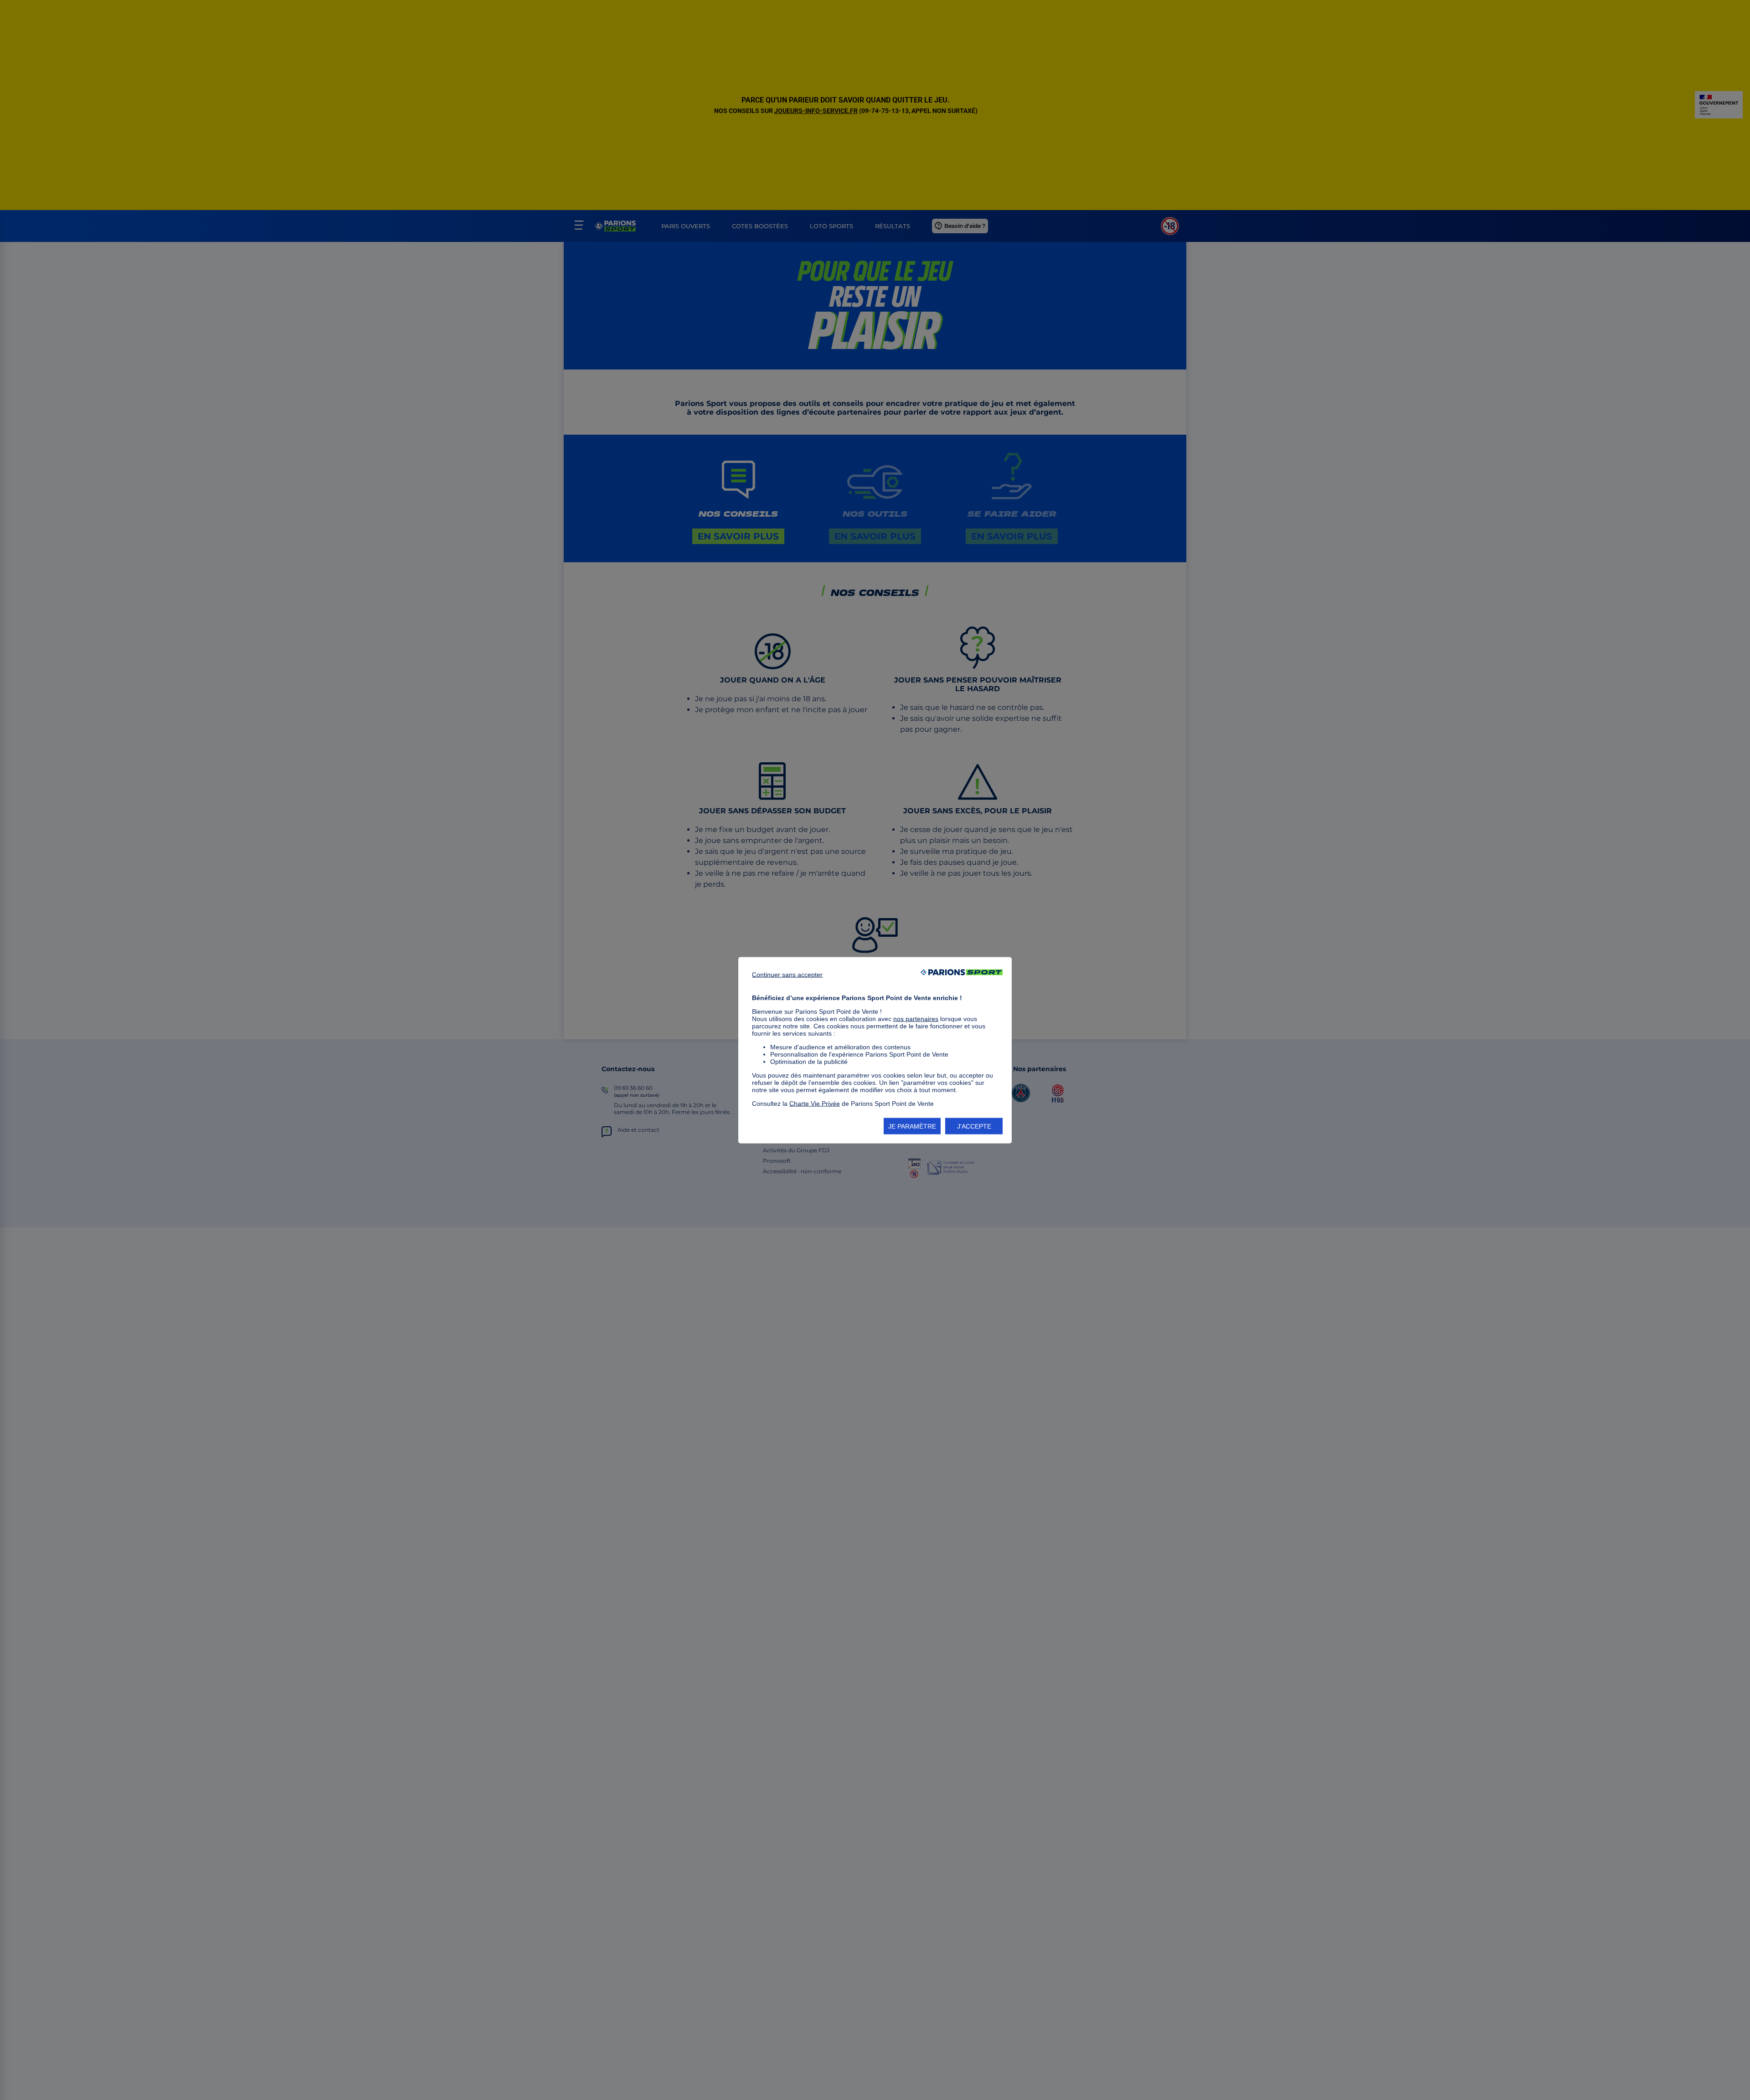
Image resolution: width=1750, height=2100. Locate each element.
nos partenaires (916, 1018)
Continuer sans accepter (787, 974)
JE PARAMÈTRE (912, 1126)
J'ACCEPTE (974, 1126)
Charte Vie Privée (815, 1103)
